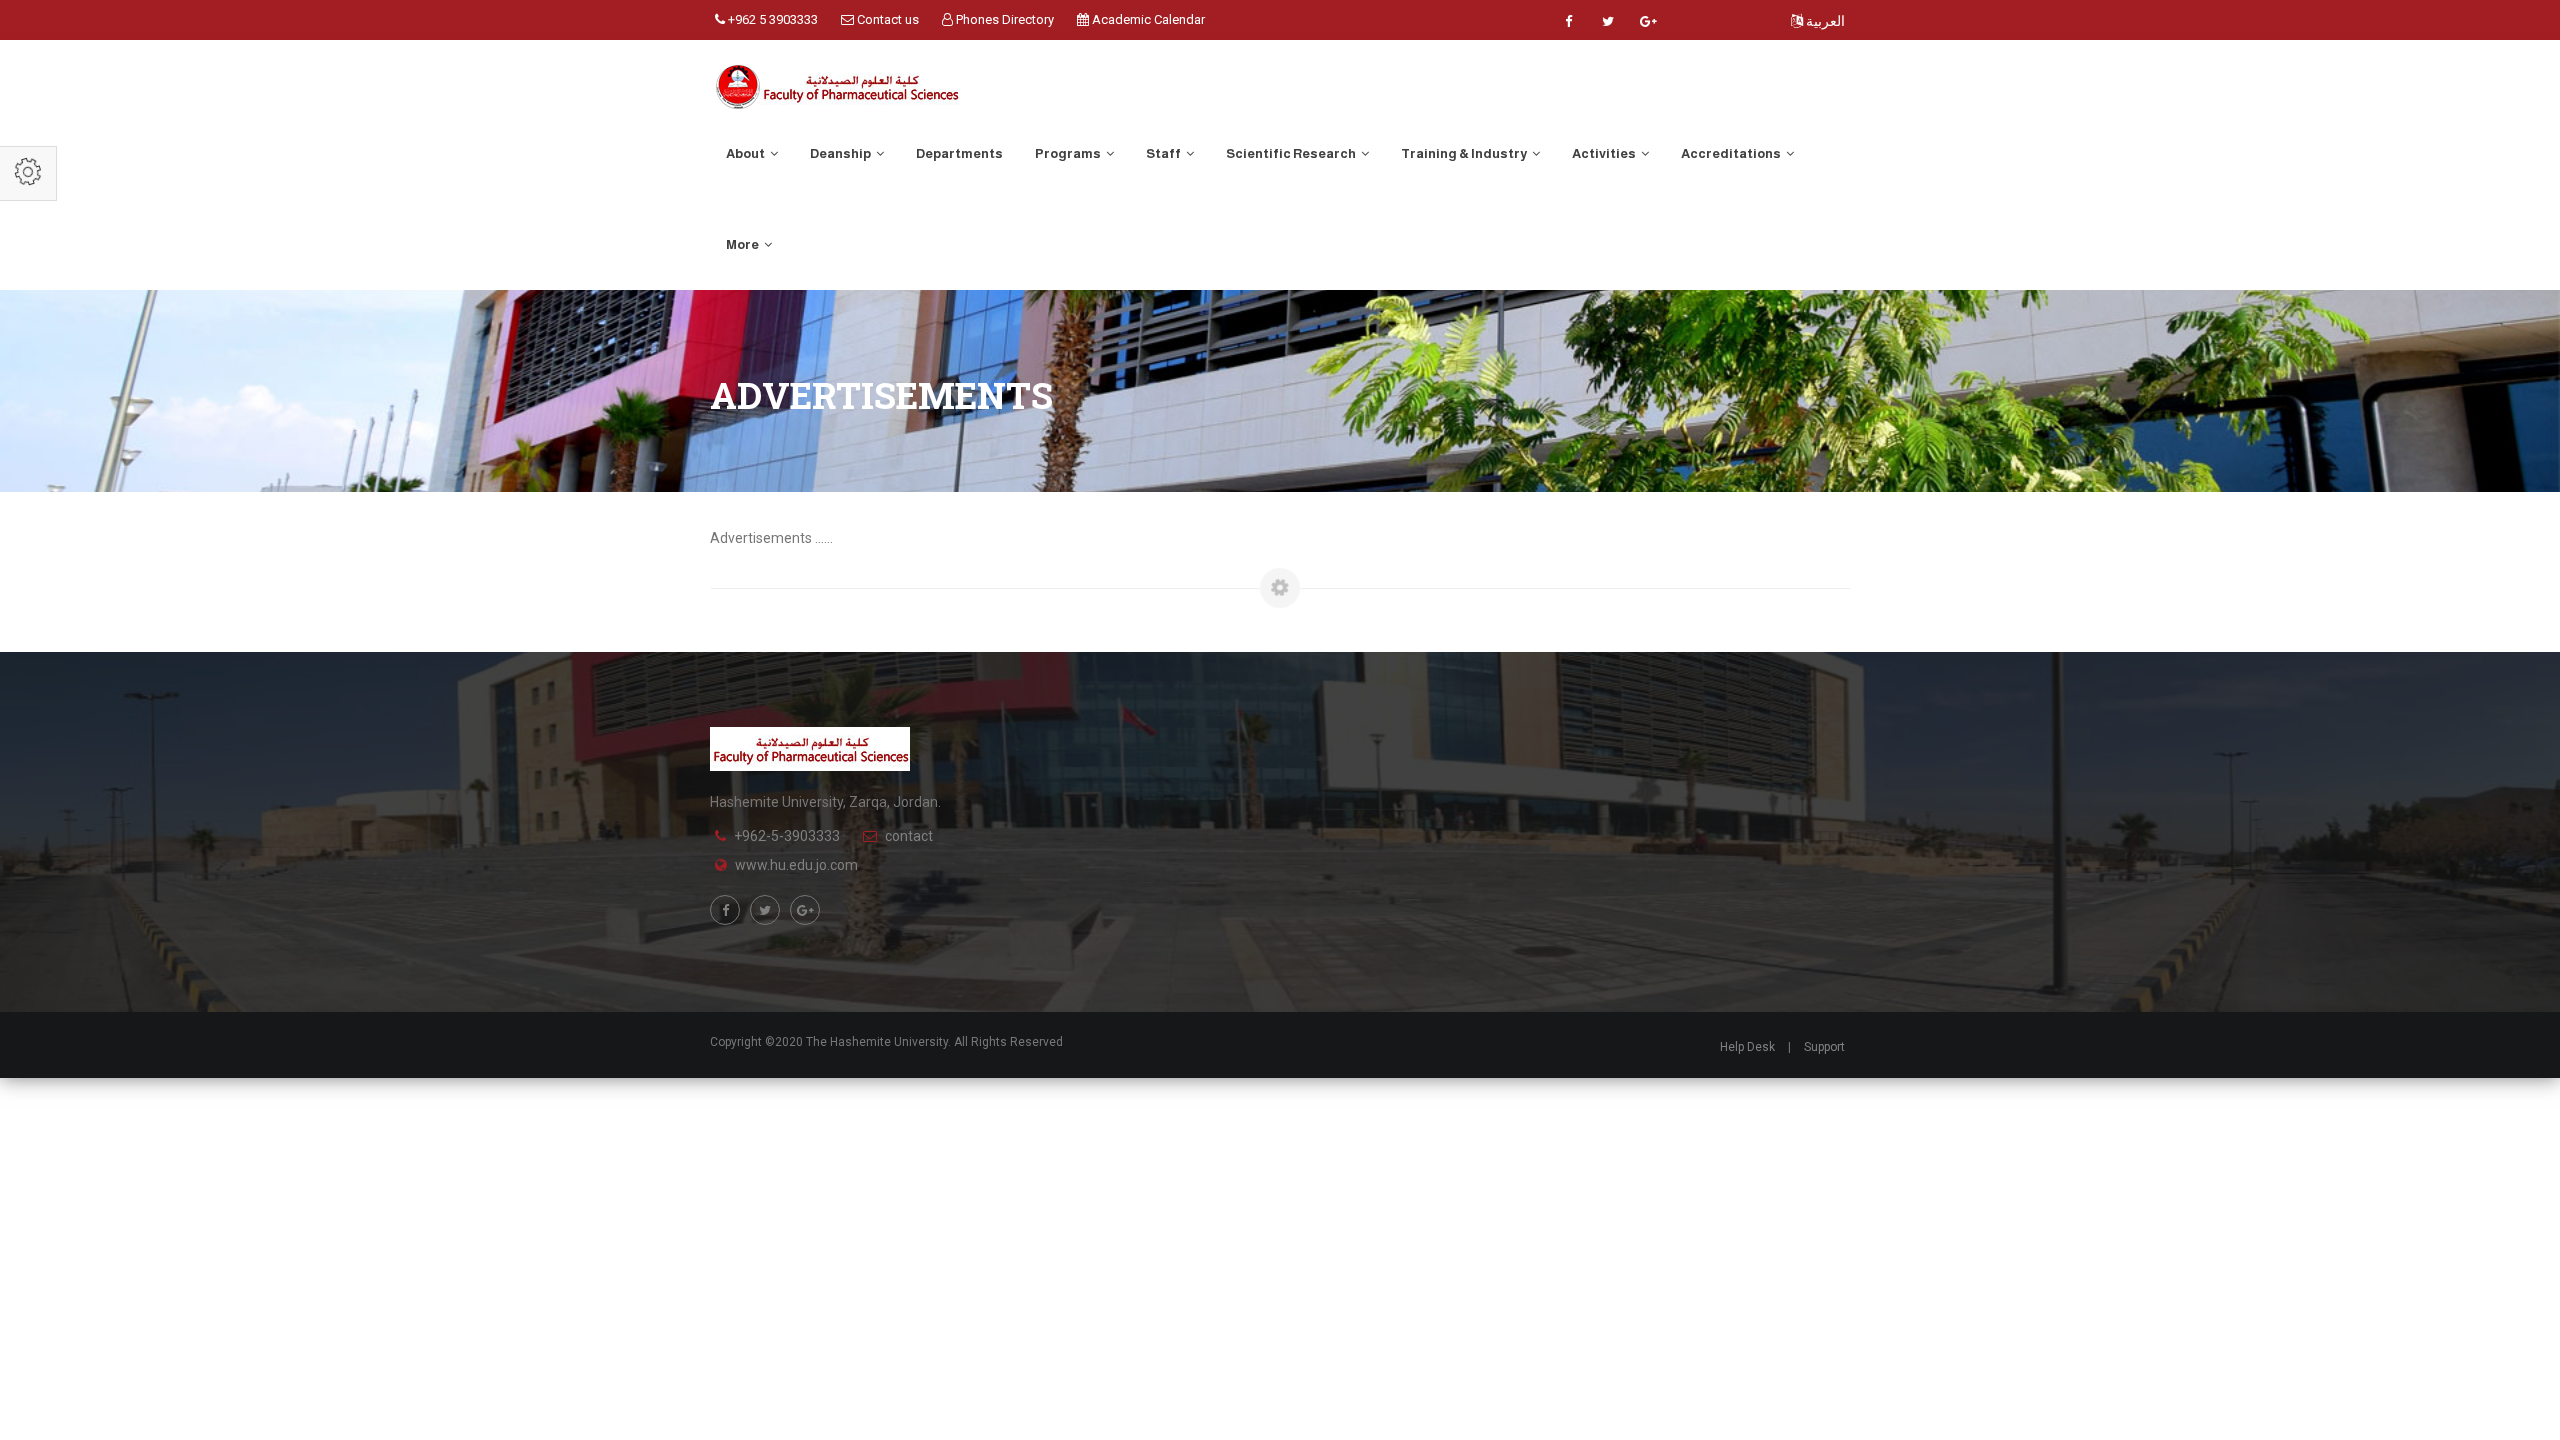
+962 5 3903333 (771, 19)
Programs (1069, 153)
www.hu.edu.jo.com (796, 865)
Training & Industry (1465, 153)
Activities (1605, 153)
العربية (1824, 21)
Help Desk (1747, 1047)
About (746, 153)
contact (909, 836)
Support (1824, 1047)
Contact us (886, 19)
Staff (1164, 153)
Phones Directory (1003, 19)
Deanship (841, 153)
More (743, 244)
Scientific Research (1292, 153)
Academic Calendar (1147, 19)
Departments (959, 153)
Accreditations (1732, 153)
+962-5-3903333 (787, 836)
